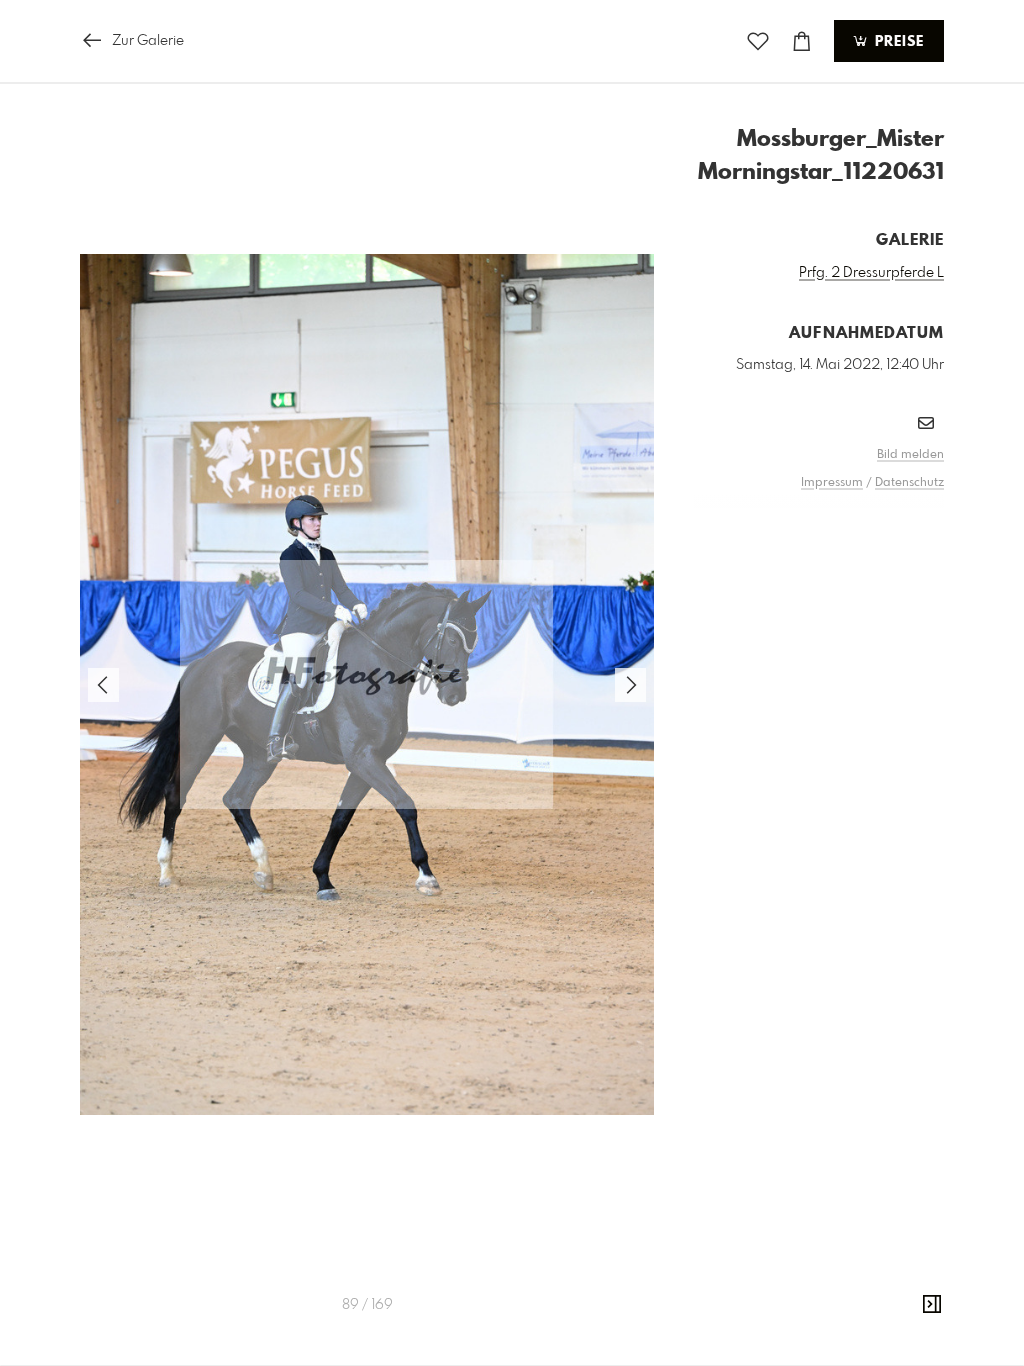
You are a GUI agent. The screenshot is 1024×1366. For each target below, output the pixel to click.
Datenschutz (909, 483)
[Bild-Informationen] (932, 1305)
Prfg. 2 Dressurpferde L (871, 273)
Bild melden (910, 455)
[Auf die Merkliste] (758, 41)
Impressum (832, 483)
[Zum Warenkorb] (802, 41)
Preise (897, 42)
